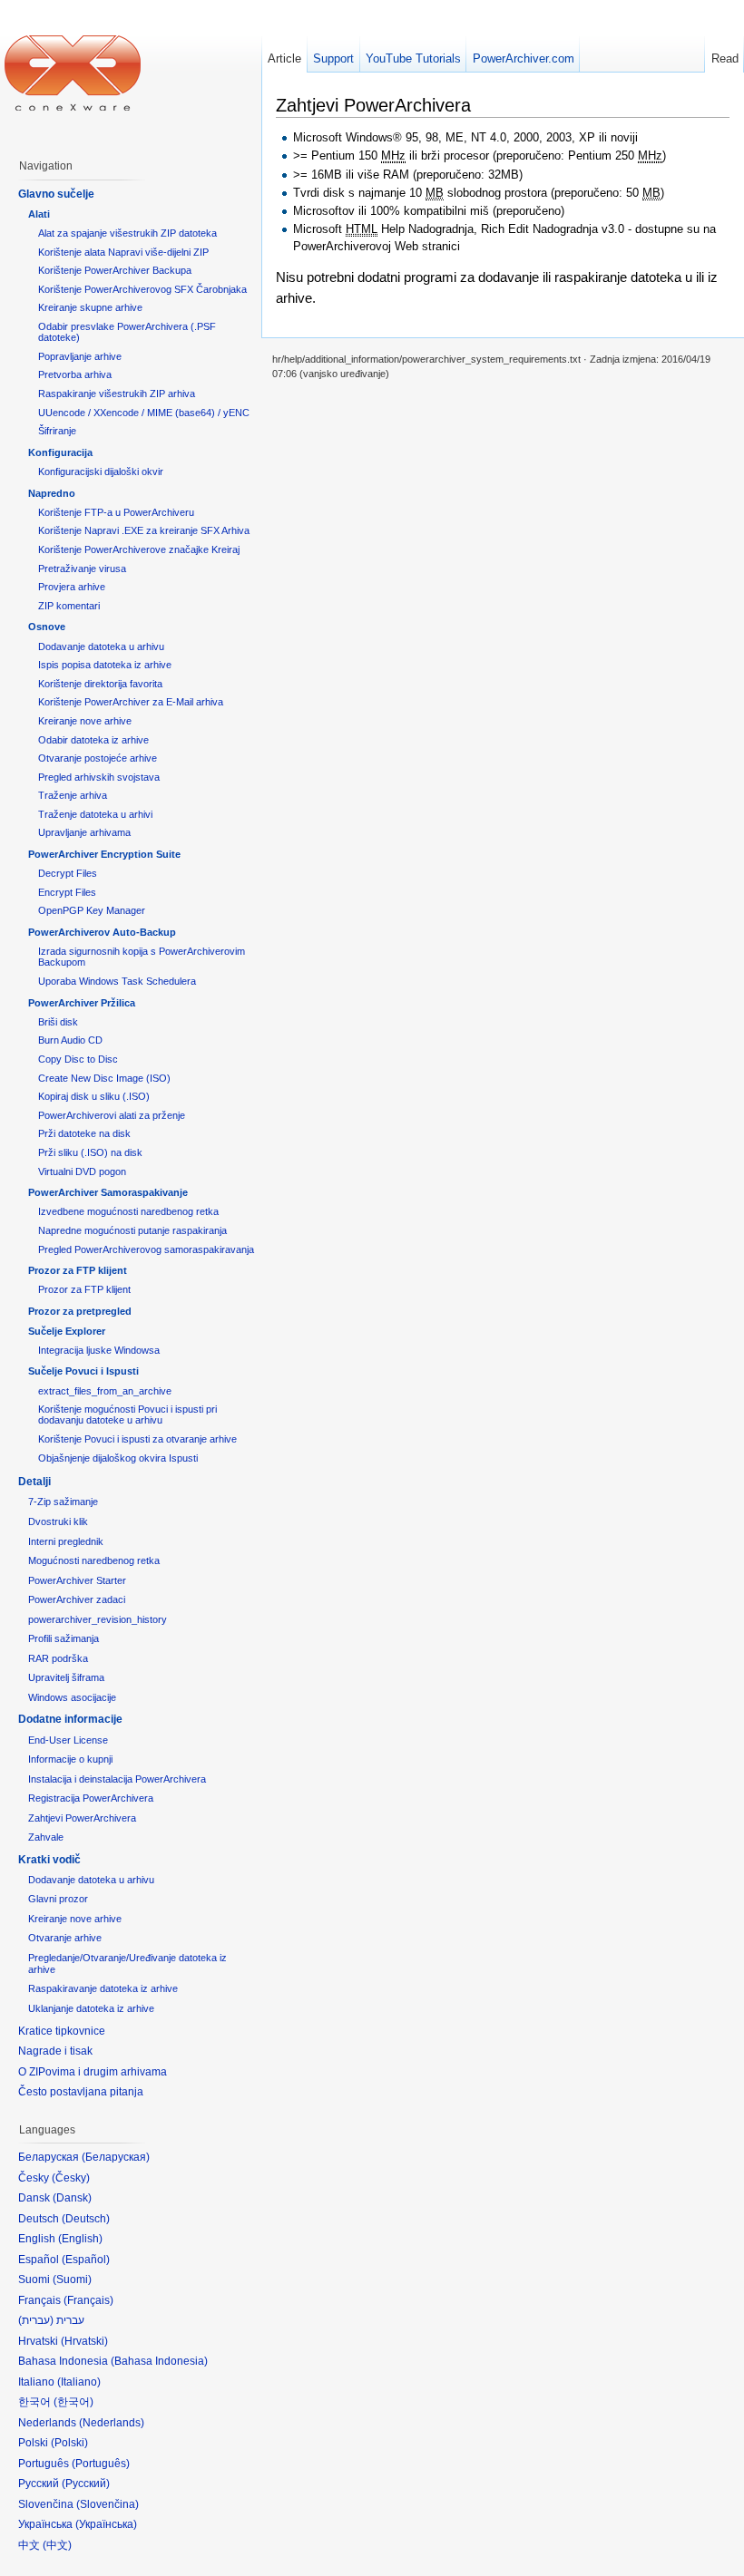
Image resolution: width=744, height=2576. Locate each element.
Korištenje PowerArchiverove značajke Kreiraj (139, 549)
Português (101, 2464)
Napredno (52, 493)
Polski (69, 2443)
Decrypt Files (68, 873)
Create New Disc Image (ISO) (104, 1078)
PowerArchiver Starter (77, 1580)
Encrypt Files (67, 892)
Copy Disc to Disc (78, 1059)
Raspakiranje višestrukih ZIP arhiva (117, 394)
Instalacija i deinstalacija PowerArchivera (117, 1779)
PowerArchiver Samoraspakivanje (108, 1192)
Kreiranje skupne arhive (90, 307)
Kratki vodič (49, 1860)
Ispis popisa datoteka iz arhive (105, 665)
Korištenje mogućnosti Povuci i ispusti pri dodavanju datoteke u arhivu (127, 1414)
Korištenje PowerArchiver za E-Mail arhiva (131, 702)
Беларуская (116, 2157)
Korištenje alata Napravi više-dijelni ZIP (123, 252)
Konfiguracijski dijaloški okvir (101, 471)
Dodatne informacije (70, 1719)
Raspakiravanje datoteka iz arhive (103, 1988)
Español (86, 2260)
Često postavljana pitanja (81, 2092)
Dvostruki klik (58, 1521)
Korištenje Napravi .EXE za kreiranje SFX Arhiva (144, 530)
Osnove (47, 627)
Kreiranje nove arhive (85, 721)
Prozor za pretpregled (80, 1311)
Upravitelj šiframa (66, 1677)
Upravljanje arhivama (84, 832)
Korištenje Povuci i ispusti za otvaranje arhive (137, 1439)
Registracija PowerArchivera (91, 1798)
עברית (36, 2320)
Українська (106, 2524)
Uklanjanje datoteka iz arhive (91, 2008)
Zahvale (46, 1837)
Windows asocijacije (72, 1697)
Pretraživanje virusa (82, 569)
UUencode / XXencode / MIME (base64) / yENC (144, 413)
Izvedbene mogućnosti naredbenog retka (128, 1211)
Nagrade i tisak (55, 2051)
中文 (57, 2545)
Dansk (72, 2198)
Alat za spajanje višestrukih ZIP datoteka (127, 233)
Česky (71, 2178)
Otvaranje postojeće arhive (98, 758)
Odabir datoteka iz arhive (93, 740)
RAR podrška (58, 1658)
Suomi (72, 2280)
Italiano (79, 2382)
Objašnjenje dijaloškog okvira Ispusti (118, 1458)
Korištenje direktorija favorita (100, 684)
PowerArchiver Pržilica (82, 1003)
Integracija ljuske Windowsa (99, 1350)
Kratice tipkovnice (62, 2031)
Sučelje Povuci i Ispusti (83, 1371)
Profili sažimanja (64, 1638)
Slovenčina (108, 2504)
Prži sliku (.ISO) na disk (90, 1152)
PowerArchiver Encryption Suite (104, 854)
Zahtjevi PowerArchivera (82, 1818)
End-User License (68, 1740)
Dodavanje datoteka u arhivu (101, 646)
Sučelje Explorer (67, 1331)
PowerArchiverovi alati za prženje (112, 1115)
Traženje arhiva (73, 795)
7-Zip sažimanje (63, 1502)
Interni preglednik (66, 1541)
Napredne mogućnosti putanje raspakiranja (132, 1230)
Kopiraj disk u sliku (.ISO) (94, 1096)
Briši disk (58, 1022)
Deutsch (86, 2219)
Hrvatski (84, 2341)
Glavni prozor (58, 1899)
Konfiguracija (60, 452)
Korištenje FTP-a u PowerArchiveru (116, 512)
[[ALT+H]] (73, 73)
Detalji (34, 1482)
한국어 (73, 2402)
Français (88, 2300)
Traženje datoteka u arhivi (95, 814)
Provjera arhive (72, 587)
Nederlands (112, 2423)
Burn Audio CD (70, 1040)
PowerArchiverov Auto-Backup (102, 932)
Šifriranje (57, 431)
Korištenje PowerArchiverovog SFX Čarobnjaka (142, 289)
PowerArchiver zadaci (77, 1599)
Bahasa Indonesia (159, 2361)
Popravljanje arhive (80, 356)
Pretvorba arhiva (75, 374)
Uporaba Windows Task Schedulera (117, 981)
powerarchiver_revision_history (98, 1619)
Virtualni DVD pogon (82, 1171)
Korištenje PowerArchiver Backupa (115, 270)
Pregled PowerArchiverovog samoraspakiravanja (146, 1249)
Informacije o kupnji (70, 1759)
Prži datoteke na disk (84, 1133)
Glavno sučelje (56, 194)
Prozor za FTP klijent (78, 1270)
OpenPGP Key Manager (92, 910)
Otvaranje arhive (65, 1938)
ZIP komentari (69, 606)
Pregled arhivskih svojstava (99, 777)
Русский (86, 2484)
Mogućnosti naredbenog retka (94, 1560)
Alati (39, 214)
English (80, 2239)
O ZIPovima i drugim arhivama (93, 2072)
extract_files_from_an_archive (105, 1391)
